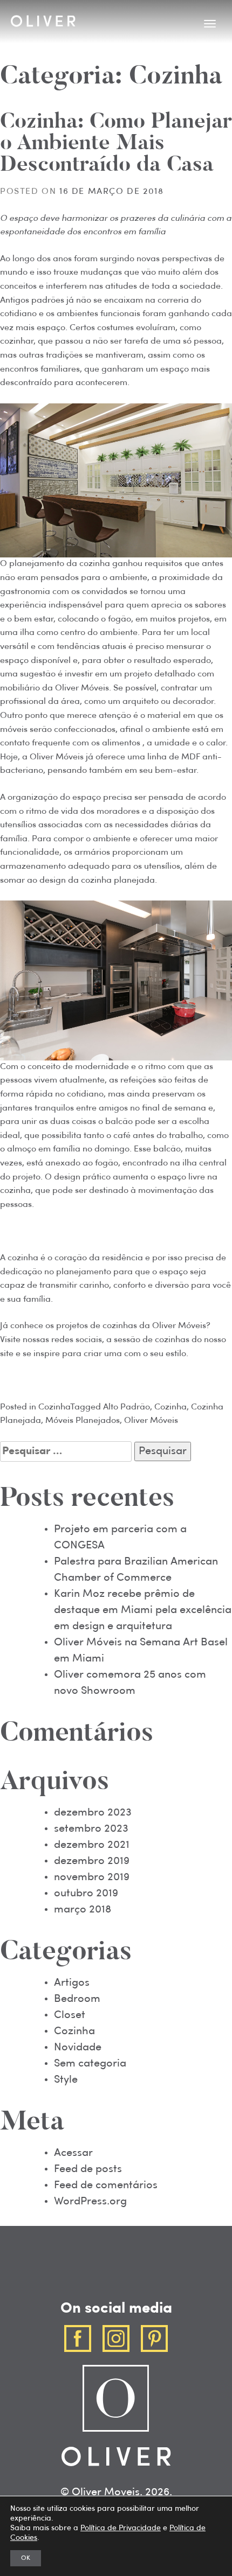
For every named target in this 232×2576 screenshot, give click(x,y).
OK (26, 2558)
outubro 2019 (86, 1894)
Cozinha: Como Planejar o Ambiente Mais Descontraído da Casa (116, 144)
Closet (70, 2015)
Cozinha (54, 1407)
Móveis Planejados (83, 1421)
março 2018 (83, 1910)
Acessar (73, 2153)
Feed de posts (88, 2169)
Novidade (78, 2048)
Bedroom (77, 1999)
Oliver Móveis (151, 1421)
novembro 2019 (92, 1877)
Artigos (72, 1983)
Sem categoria (90, 2064)
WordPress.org (90, 2202)
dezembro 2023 (93, 1813)
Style (66, 2080)
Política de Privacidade (121, 2528)
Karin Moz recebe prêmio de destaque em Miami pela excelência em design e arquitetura (143, 1610)
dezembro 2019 (92, 1861)
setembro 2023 (91, 1829)
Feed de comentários (106, 2186)
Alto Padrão (127, 1407)
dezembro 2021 (92, 1845)
